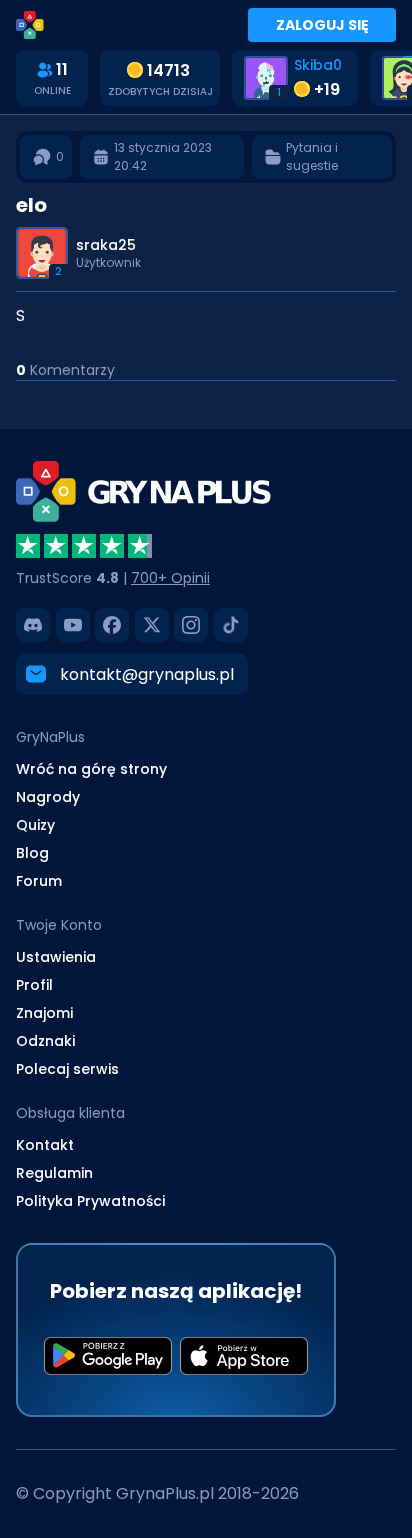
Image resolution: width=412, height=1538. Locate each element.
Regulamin (54, 1173)
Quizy (35, 825)
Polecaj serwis (67, 1069)
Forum (39, 881)
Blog (32, 853)
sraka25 (106, 245)
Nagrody (48, 797)
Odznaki (45, 1041)
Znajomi (44, 1013)
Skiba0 (318, 65)
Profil (34, 985)
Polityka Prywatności (90, 1201)
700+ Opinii (170, 578)
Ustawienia (56, 957)
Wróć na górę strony (91, 769)
